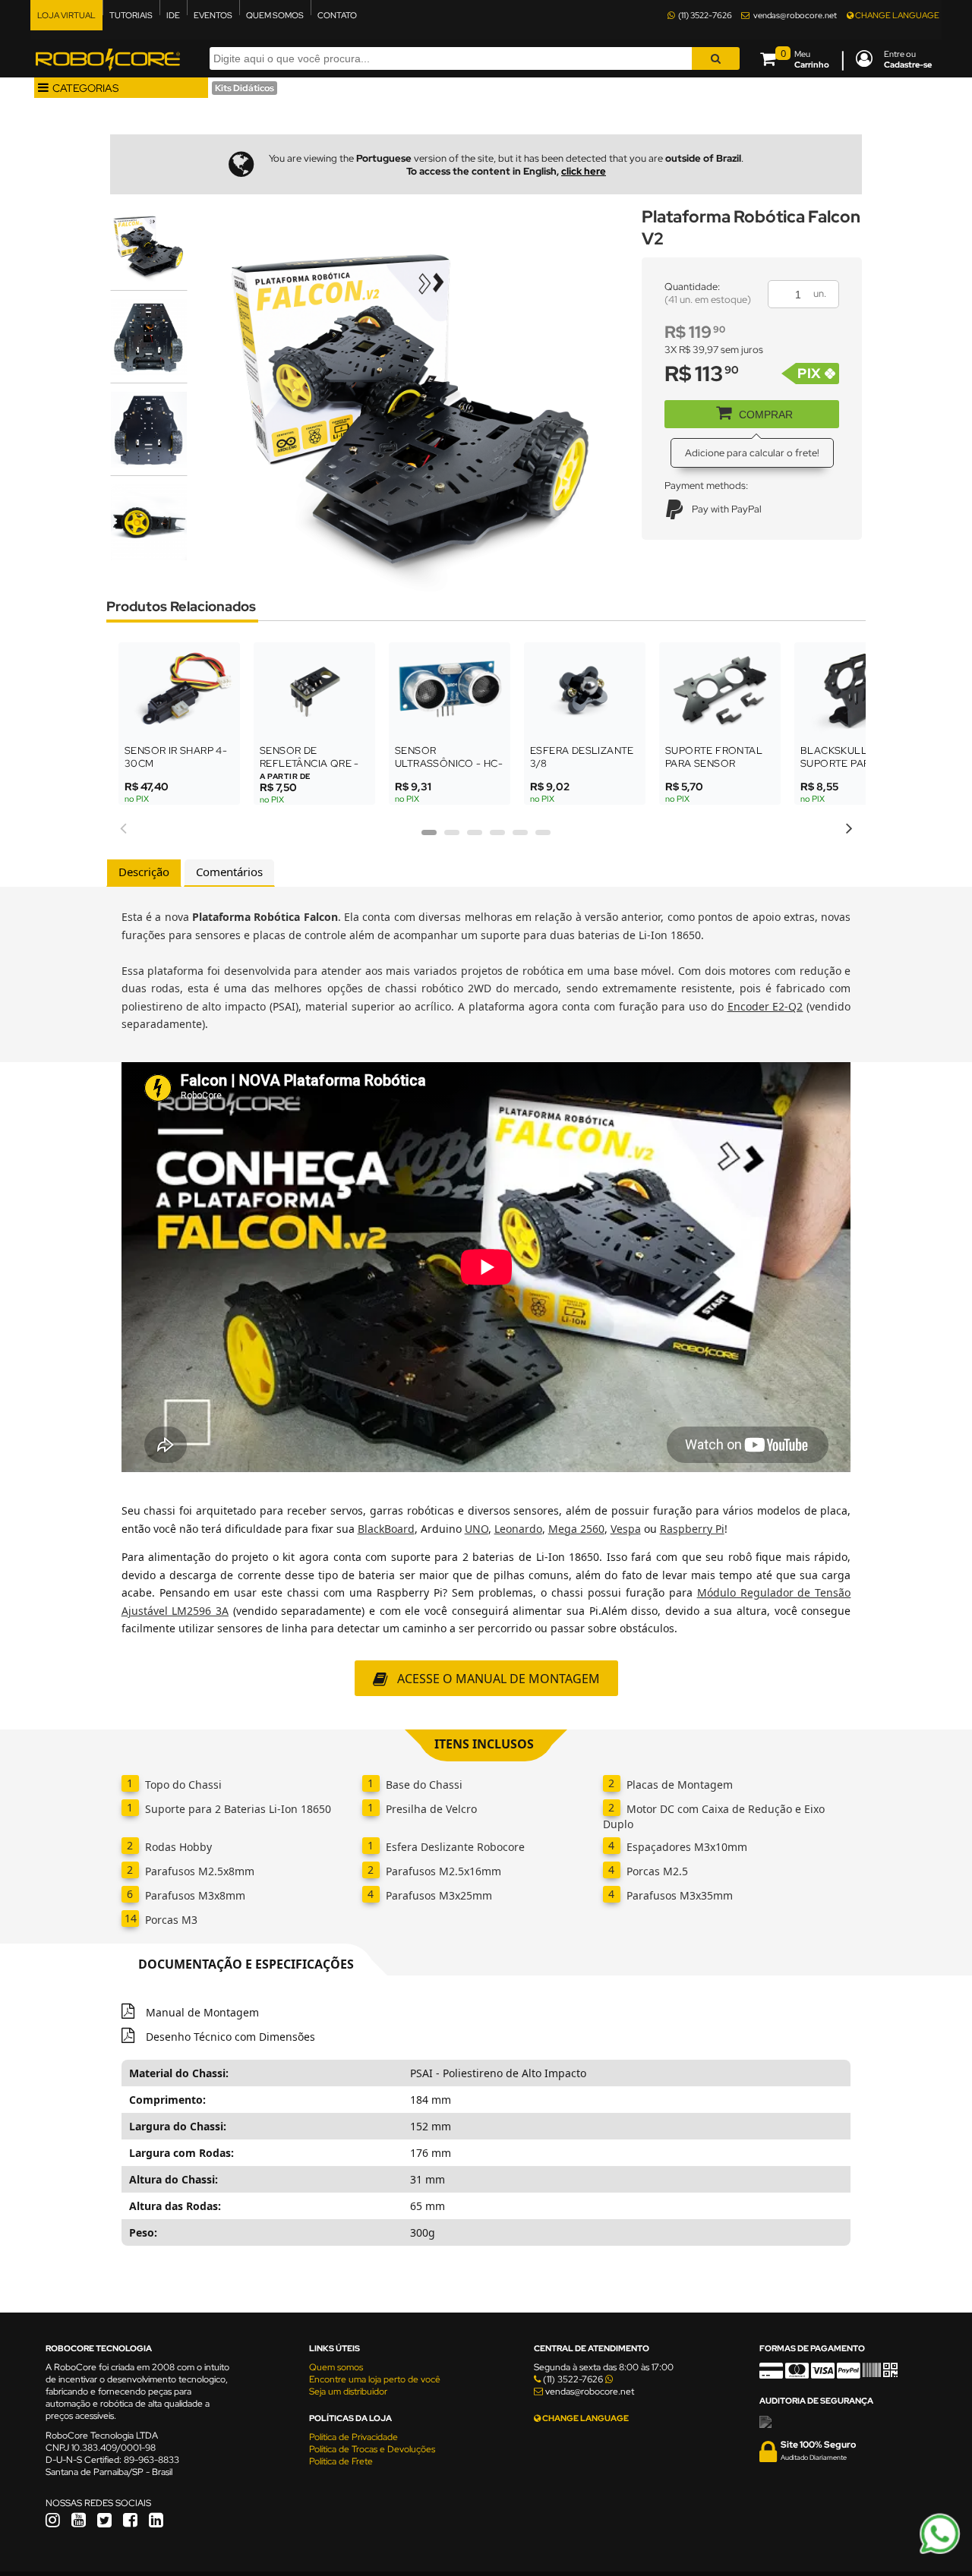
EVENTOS (213, 15)
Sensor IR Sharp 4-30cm (176, 757)
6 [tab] (543, 837)
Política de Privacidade (353, 2437)
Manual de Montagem (201, 2012)
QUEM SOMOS (275, 15)
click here (584, 171)
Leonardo (518, 1529)
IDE (173, 15)
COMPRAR (766, 415)
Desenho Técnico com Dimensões (229, 2037)
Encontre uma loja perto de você (375, 2379)
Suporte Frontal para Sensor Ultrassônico (714, 763)
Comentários (229, 872)
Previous (123, 826)
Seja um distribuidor (348, 2392)
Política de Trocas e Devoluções (372, 2449)
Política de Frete (341, 2461)
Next (849, 826)
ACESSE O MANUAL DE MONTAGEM (499, 1679)
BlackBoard (386, 1529)
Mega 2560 (576, 1529)
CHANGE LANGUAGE (896, 15)
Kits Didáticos (245, 88)
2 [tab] (452, 837)
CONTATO (337, 15)
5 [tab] (520, 837)
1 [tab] (429, 837)
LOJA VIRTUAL (66, 15)
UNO (477, 1529)
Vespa (626, 1529)
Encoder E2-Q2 (765, 1006)
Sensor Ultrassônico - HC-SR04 (449, 763)
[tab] (144, 873)
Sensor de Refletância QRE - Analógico (309, 763)
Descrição (144, 872)
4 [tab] (497, 837)
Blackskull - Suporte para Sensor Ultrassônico (840, 770)
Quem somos (336, 2367)
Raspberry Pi (692, 1529)
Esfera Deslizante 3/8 (582, 757)
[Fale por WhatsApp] (940, 2552)
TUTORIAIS (131, 15)
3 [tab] (475, 837)
